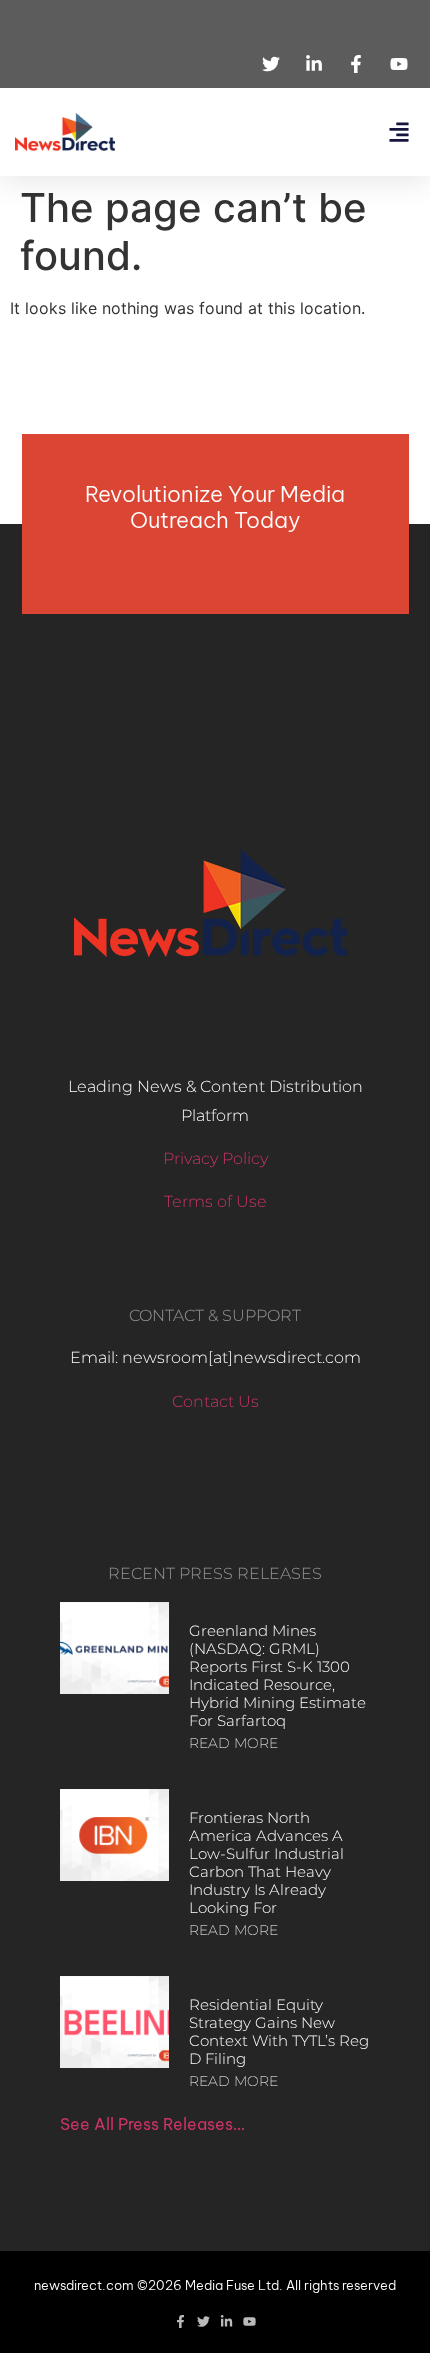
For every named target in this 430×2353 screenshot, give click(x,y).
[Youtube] (249, 2321)
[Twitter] (203, 2321)
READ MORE (233, 1743)
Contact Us (215, 1401)
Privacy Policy (215, 1158)
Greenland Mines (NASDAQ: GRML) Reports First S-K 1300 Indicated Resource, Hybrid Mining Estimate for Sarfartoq (277, 1675)
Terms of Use (215, 1201)
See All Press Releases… (152, 2124)
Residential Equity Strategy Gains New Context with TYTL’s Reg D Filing (279, 2031)
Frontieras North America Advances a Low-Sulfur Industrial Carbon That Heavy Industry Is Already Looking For (266, 1862)
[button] (398, 132)
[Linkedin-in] (226, 2321)
